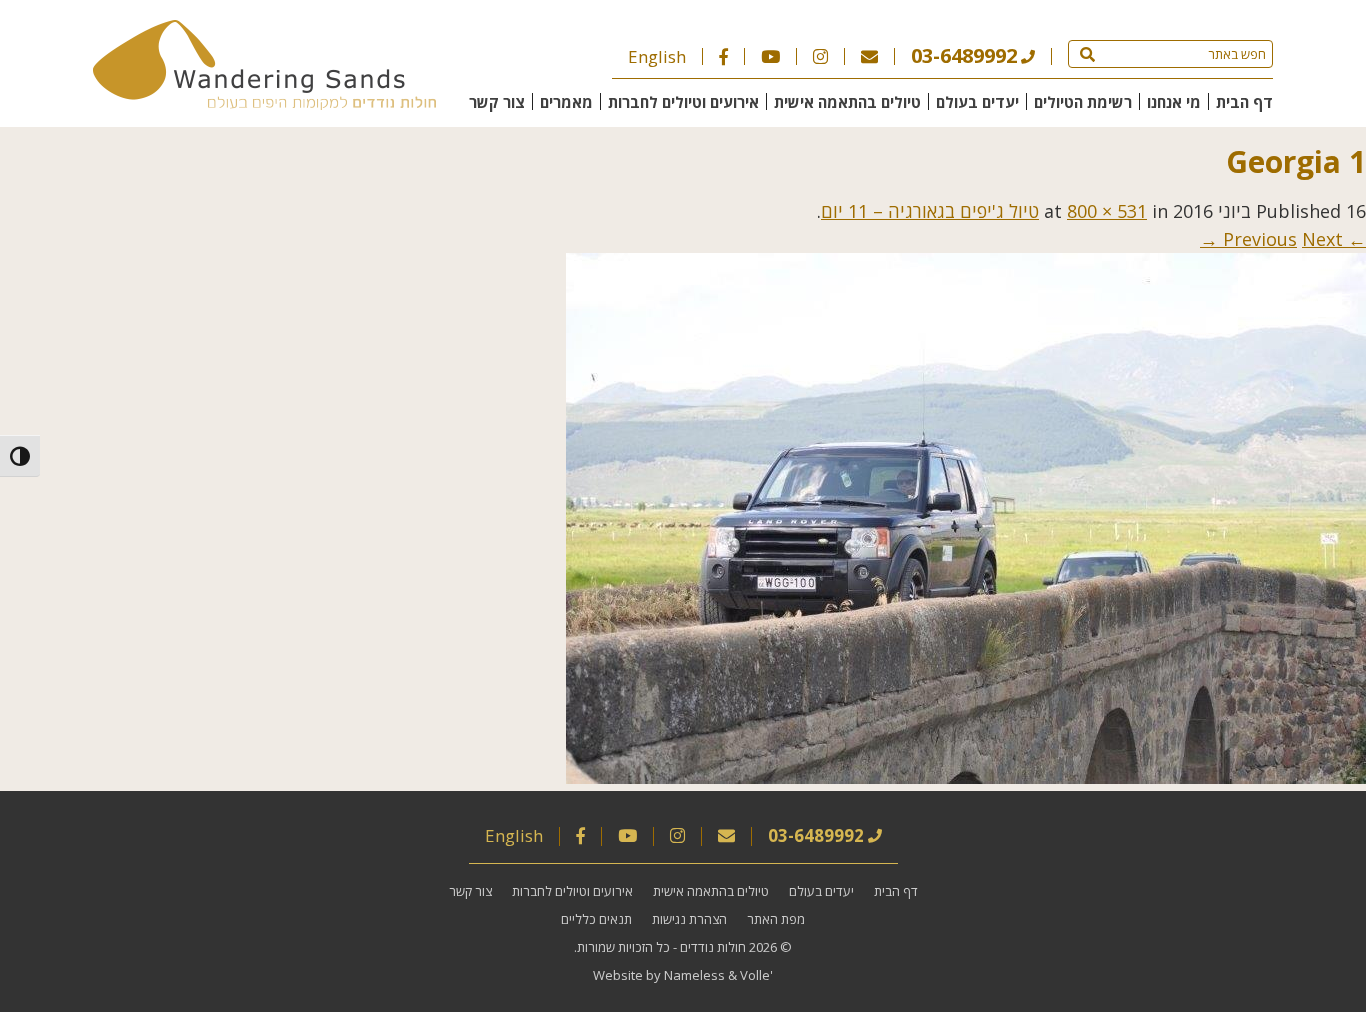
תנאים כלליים (596, 919)
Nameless (694, 975)
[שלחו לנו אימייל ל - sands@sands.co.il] (869, 56)
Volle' (756, 975)
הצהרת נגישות (689, 919)
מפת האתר (776, 919)
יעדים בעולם (977, 102)
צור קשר (497, 102)
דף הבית (1244, 102)
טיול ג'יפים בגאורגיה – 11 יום (930, 211)
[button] (1087, 54)
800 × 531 (1107, 211)
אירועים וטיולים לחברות (683, 102)
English (657, 56)
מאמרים (566, 102)
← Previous (1294, 239)
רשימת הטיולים (1083, 102)
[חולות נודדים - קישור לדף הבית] (264, 103)
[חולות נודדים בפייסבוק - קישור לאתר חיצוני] (723, 56)
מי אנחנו (1174, 102)
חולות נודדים (713, 947)
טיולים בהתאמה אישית (847, 102)
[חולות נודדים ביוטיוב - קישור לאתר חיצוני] (770, 56)
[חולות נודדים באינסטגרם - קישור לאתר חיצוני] (820, 56)
